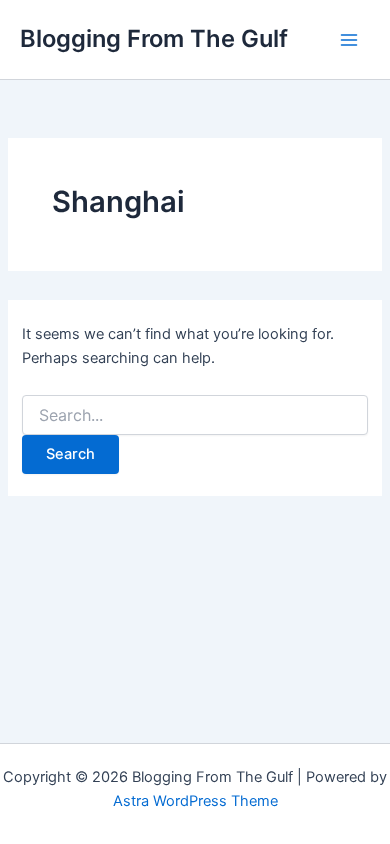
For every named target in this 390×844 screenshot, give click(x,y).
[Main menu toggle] (349, 40)
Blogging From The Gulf (154, 38)
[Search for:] (194, 415)
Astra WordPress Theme (195, 801)
